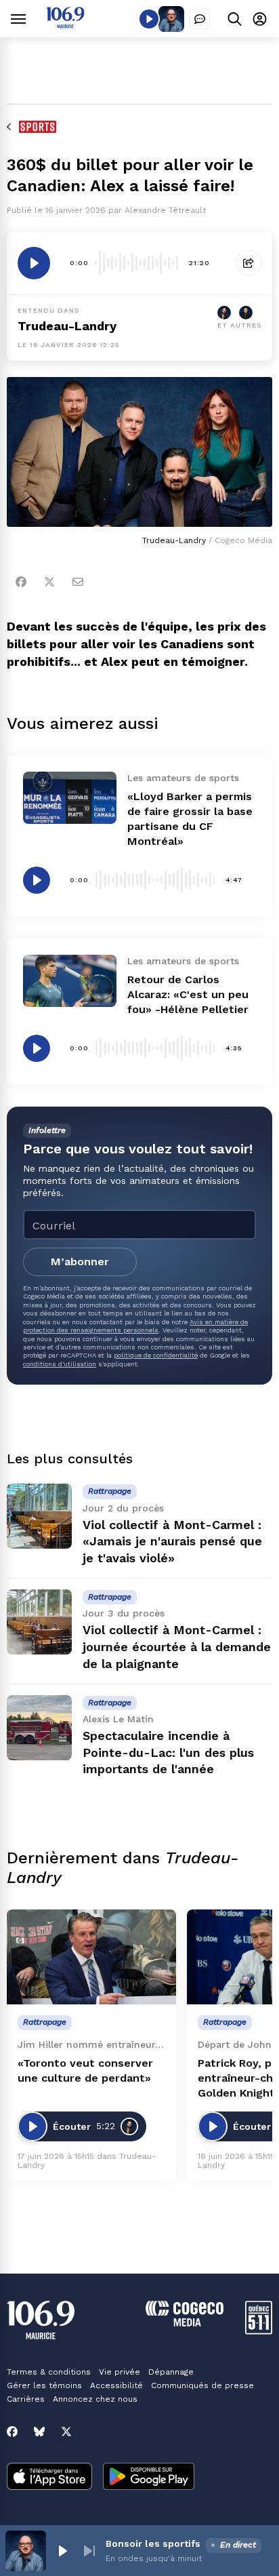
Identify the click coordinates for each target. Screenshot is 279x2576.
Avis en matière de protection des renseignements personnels (135, 1326)
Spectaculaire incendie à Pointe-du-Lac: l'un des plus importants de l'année (168, 1752)
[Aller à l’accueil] (65, 25)
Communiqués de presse (202, 2385)
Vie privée (120, 2372)
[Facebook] (21, 582)
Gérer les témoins (44, 2385)
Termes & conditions (49, 2372)
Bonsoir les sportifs (153, 2543)
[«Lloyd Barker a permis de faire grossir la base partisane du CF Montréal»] (70, 798)
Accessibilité (116, 2385)
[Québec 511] (259, 2331)
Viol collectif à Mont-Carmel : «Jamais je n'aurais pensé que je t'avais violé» (172, 1542)
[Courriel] (78, 582)
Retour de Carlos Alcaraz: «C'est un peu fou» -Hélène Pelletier (188, 994)
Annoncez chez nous (95, 2399)
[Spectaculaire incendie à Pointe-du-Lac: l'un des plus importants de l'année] (39, 1728)
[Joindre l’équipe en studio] (200, 19)
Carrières (26, 2399)
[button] (62, 2551)
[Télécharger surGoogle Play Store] (149, 2478)
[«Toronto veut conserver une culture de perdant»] (91, 1957)
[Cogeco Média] (185, 2323)
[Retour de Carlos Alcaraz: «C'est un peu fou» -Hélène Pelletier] (70, 981)
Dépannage (171, 2372)
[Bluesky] (39, 2432)
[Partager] (249, 263)
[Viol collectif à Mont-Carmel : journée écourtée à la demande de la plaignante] (39, 1622)
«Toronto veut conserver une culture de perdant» (85, 2070)
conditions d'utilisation (60, 1364)
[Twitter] (49, 582)
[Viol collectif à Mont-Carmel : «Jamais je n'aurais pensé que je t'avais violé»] (39, 1516)
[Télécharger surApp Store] (49, 2478)
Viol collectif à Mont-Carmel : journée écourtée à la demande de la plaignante (177, 1647)
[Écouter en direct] (149, 19)
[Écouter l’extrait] (34, 263)
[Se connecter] (260, 19)
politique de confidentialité (156, 1355)
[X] (66, 2432)
